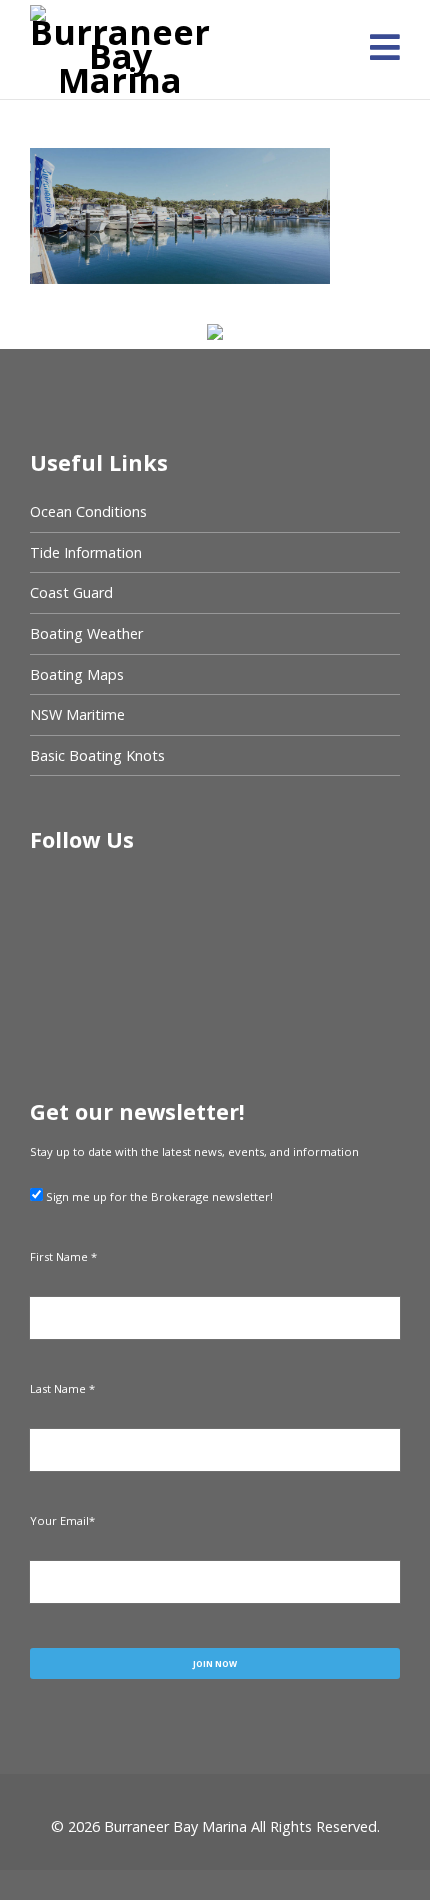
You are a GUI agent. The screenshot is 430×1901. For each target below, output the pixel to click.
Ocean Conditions (88, 511)
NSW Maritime (77, 714)
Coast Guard (71, 592)
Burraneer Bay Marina (175, 1826)
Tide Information (86, 552)
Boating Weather (86, 633)
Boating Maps (77, 674)
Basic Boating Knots (97, 755)
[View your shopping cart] (345, 55)
